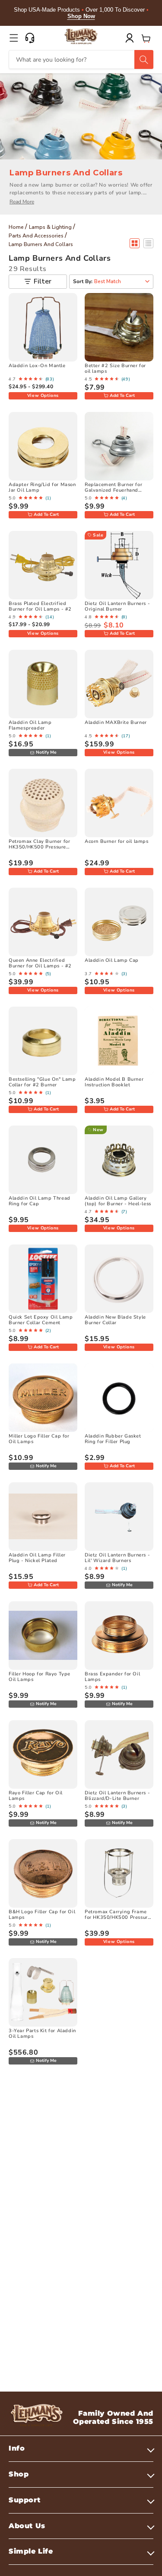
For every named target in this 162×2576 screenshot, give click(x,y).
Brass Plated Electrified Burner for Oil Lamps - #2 (40, 606)
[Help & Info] (30, 38)
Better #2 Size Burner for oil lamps (115, 368)
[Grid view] (135, 243)
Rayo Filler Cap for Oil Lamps (36, 1796)
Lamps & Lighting (50, 227)
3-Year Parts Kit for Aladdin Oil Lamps (42, 2033)
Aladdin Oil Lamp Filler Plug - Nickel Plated (37, 1558)
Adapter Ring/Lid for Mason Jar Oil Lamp (42, 487)
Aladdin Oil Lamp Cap (112, 960)
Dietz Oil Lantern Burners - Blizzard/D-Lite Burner (117, 1796)
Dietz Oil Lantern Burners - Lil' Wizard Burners (117, 1558)
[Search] (144, 59)
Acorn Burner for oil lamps (117, 841)
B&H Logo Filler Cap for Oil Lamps (42, 1915)
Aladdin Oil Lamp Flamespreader (30, 725)
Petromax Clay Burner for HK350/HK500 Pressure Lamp (39, 847)
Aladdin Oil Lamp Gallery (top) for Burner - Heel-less (118, 1201)
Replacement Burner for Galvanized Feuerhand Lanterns (113, 490)
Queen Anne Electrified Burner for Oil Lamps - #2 (40, 963)
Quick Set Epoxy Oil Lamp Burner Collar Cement (41, 1320)
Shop (19, 2474)
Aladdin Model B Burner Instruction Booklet (114, 1082)
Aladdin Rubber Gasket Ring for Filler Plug (113, 1439)
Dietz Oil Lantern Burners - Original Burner (117, 606)
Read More (22, 202)
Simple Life (31, 2551)
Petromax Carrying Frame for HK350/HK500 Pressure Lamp (118, 1917)
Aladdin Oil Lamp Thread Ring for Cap (40, 1201)
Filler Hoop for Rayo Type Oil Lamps (40, 1677)
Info (17, 2448)
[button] (14, 38)
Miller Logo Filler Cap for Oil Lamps (39, 1439)
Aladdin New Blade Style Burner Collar (115, 1320)
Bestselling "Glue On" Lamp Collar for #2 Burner (42, 1082)
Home (16, 227)
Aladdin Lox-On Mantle (37, 366)
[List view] (148, 243)
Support (24, 2500)
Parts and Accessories (36, 236)
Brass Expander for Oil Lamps (112, 1677)
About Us (27, 2526)
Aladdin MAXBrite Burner (116, 722)
